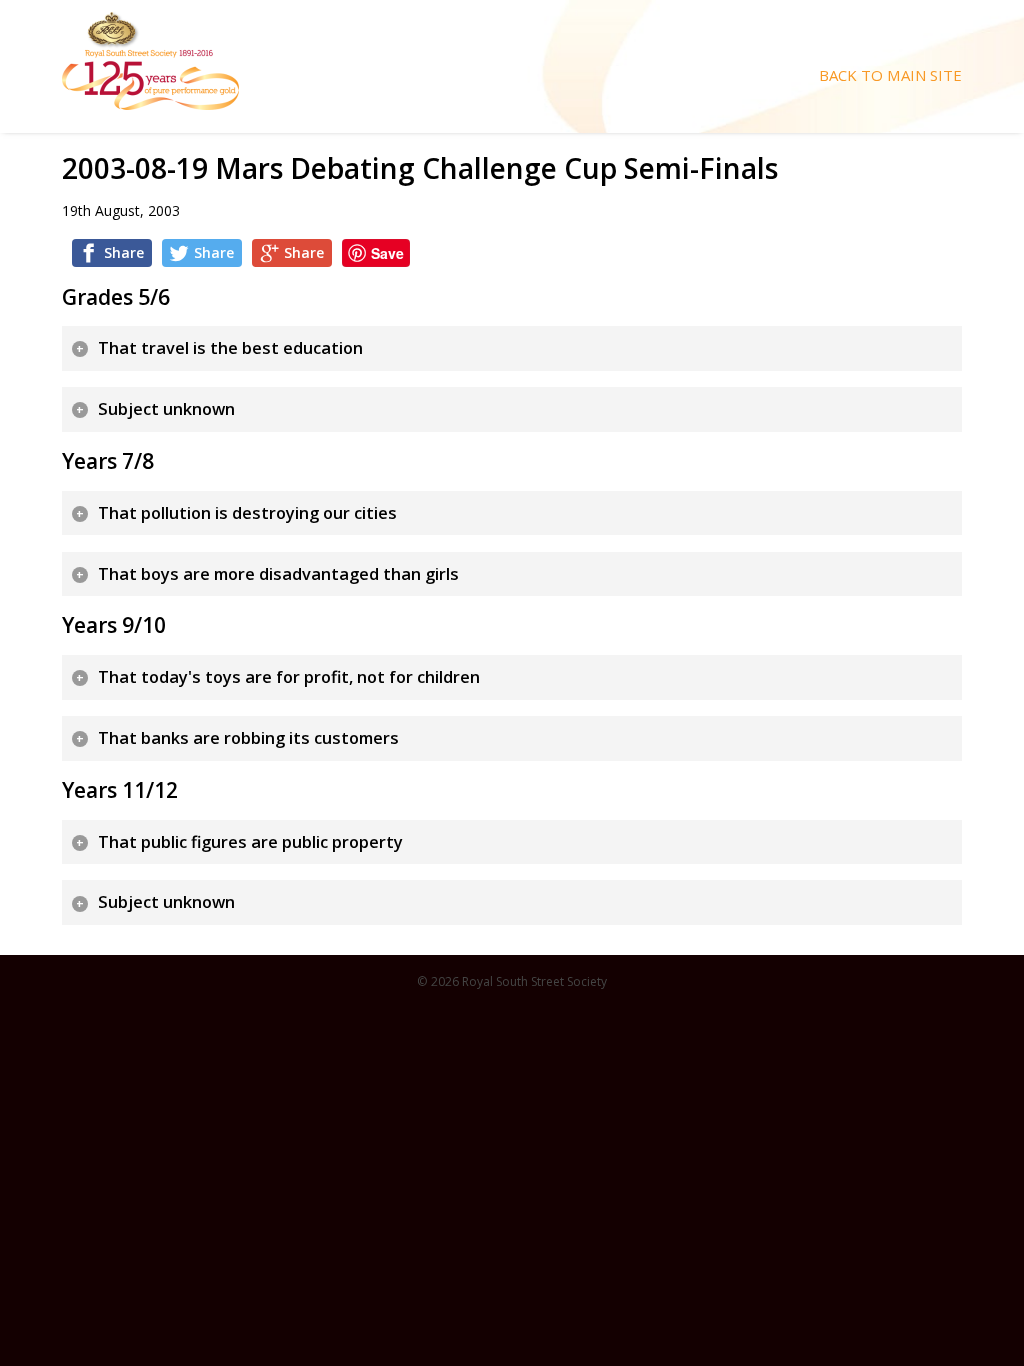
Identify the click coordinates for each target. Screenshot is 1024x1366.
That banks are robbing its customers (248, 738)
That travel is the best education (230, 348)
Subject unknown (166, 409)
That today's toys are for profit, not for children (289, 677)
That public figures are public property (250, 842)
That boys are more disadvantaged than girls (278, 574)
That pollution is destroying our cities (247, 513)
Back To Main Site (890, 75)
